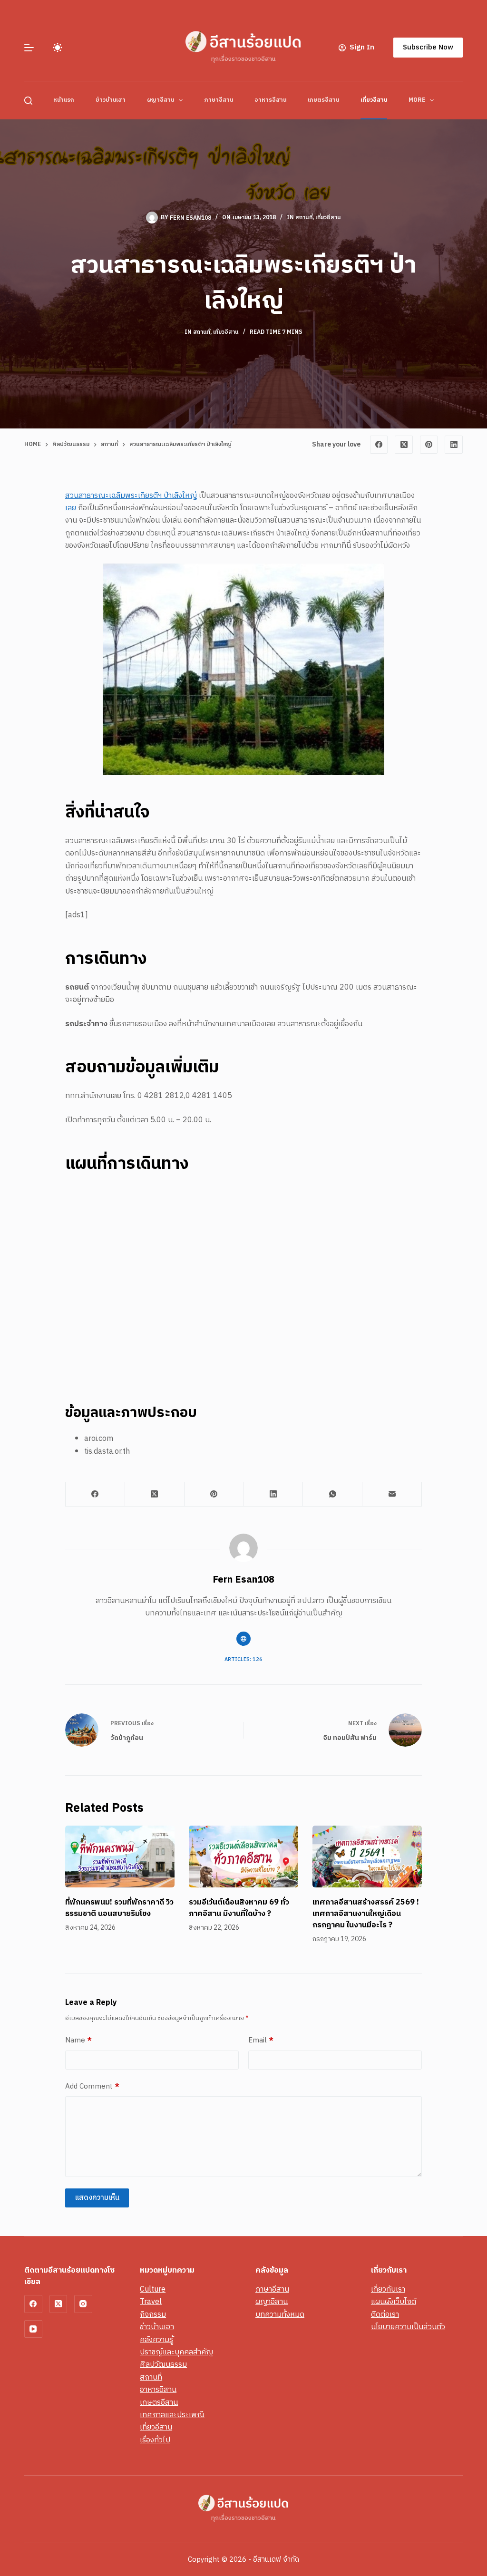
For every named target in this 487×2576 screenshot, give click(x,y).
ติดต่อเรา (385, 2315)
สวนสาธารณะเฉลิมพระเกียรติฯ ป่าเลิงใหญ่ (131, 496)
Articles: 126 (243, 1660)
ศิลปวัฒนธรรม (163, 2365)
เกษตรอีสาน (323, 100)
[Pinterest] (429, 445)
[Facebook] (379, 445)
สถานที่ (304, 218)
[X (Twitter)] (404, 445)
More (417, 100)
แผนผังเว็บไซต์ (394, 2302)
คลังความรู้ (156, 2340)
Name (78, 2041)
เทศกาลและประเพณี (172, 2415)
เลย (71, 508)
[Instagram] (83, 2304)
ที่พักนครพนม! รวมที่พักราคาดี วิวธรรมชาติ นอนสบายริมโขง (119, 1908)
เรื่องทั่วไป (155, 2440)
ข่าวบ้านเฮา (111, 100)
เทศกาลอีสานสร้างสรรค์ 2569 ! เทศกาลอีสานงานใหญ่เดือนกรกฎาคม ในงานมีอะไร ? (366, 1914)
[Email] (392, 1494)
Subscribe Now (428, 47)
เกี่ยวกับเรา (388, 2289)
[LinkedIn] (454, 445)
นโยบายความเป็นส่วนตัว (408, 2327)
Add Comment (92, 2087)
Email (261, 2041)
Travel (151, 2302)
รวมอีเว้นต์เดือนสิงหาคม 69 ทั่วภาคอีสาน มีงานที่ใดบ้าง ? (239, 1908)
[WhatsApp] (333, 1494)
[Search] (28, 101)
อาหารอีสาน (270, 100)
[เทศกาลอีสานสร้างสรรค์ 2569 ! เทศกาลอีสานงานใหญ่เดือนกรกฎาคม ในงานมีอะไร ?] (367, 1856)
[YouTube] (33, 2329)
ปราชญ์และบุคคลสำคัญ (176, 2352)
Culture (153, 2289)
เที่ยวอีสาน (374, 100)
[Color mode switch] (58, 48)
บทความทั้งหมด (280, 2315)
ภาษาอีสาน (219, 100)
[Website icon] (243, 1639)
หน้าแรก (64, 100)
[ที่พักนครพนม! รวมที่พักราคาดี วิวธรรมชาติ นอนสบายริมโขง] (120, 1856)
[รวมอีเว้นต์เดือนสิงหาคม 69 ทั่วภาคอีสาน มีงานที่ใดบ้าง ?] (243, 1856)
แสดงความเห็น (97, 2198)
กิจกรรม (153, 2315)
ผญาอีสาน (161, 100)
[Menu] (29, 48)
